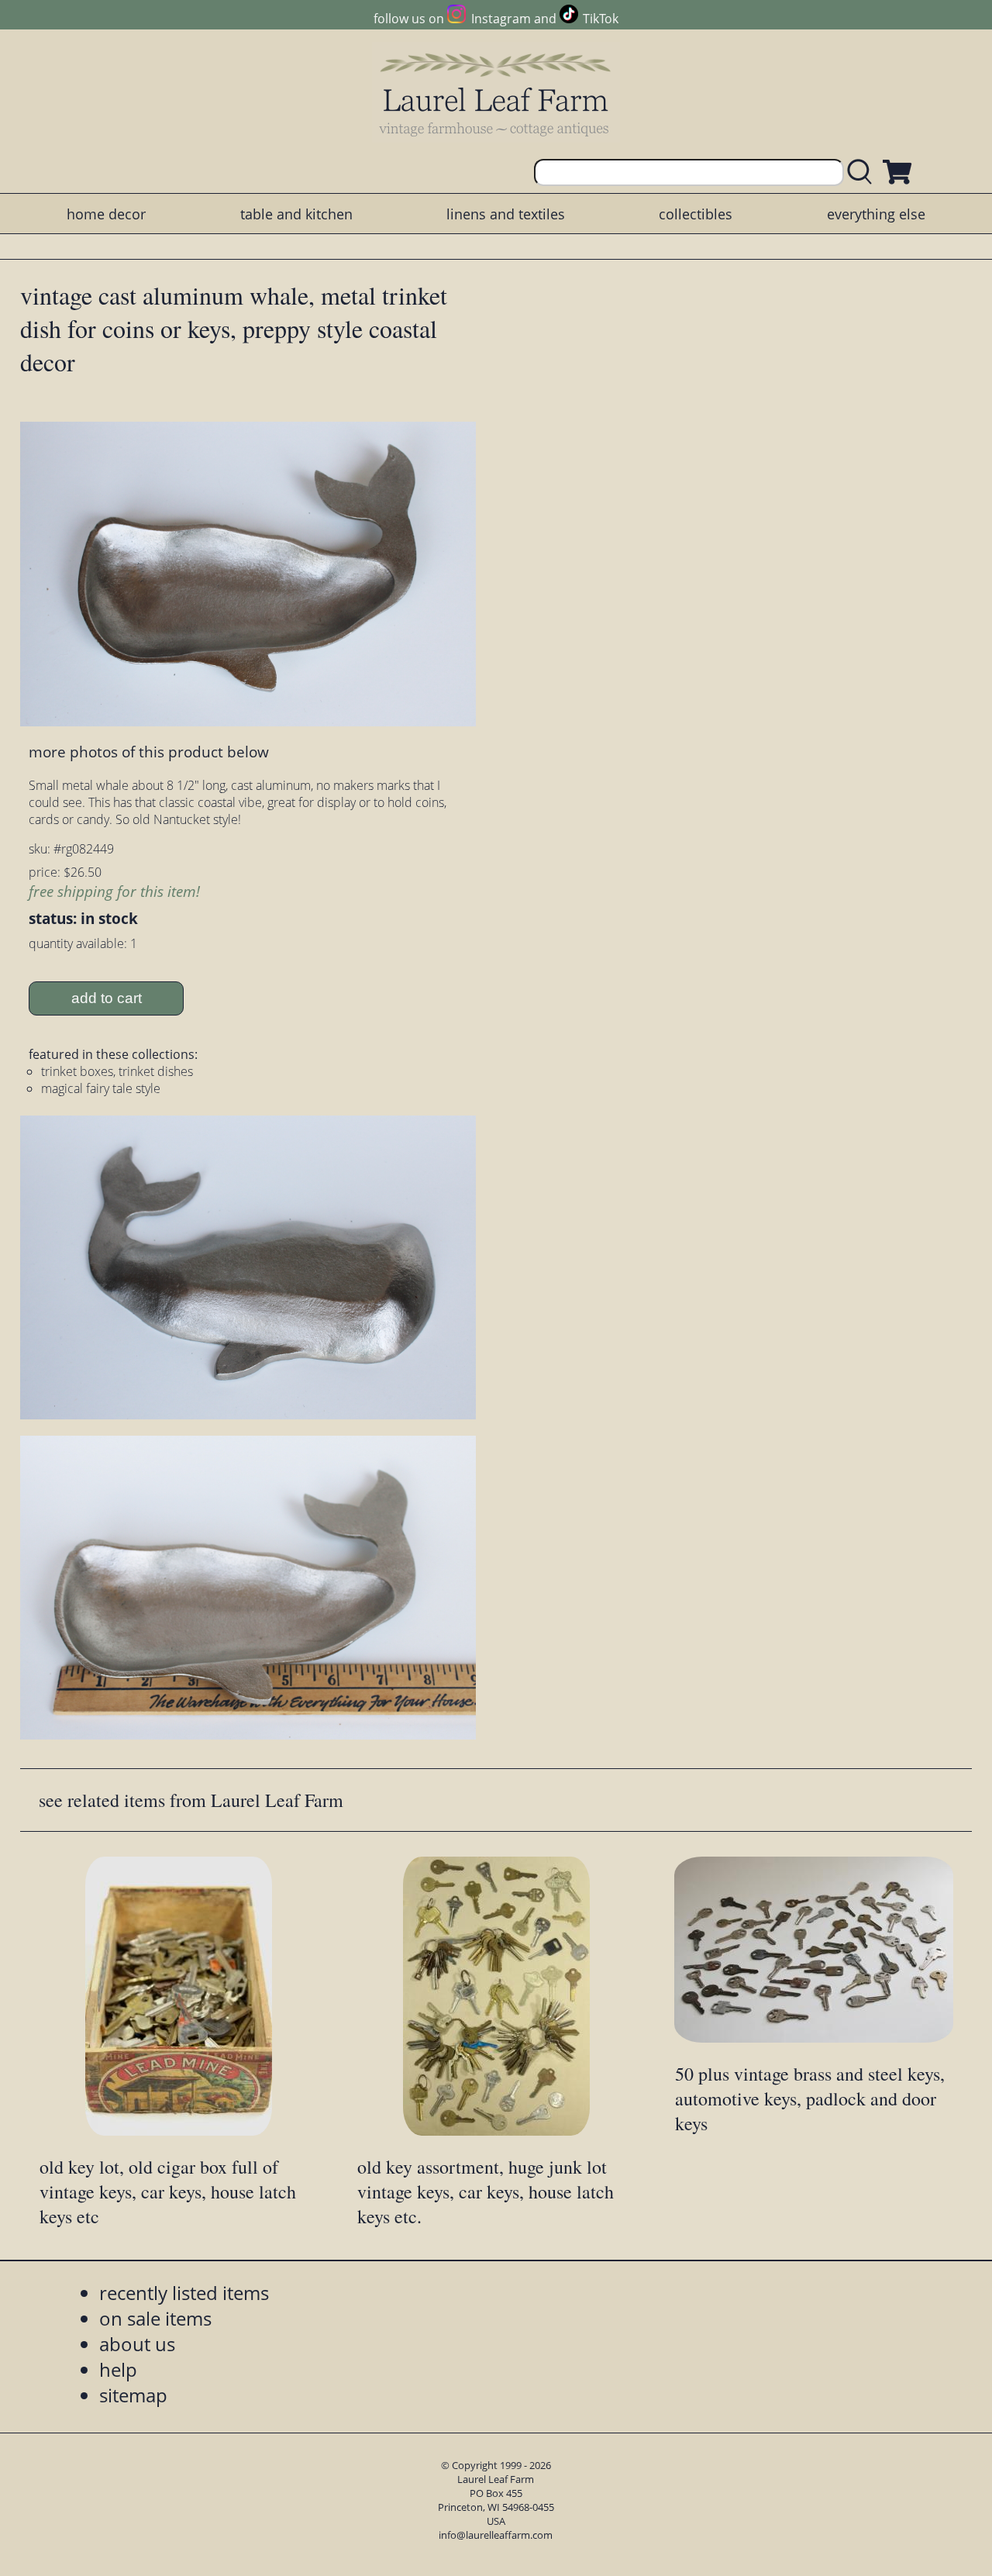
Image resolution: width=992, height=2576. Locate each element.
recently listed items (184, 2293)
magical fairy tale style (101, 1088)
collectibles (696, 214)
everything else (876, 214)
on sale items (155, 2318)
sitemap (133, 2395)
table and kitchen (296, 214)
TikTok (601, 19)
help (118, 2369)
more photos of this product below (149, 752)
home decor (106, 214)
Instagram (501, 19)
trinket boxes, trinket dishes (117, 1071)
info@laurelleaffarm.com (496, 2535)
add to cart (107, 998)
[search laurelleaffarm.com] (863, 172)
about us (137, 2344)
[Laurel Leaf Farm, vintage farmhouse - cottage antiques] (496, 94)
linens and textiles (506, 214)
